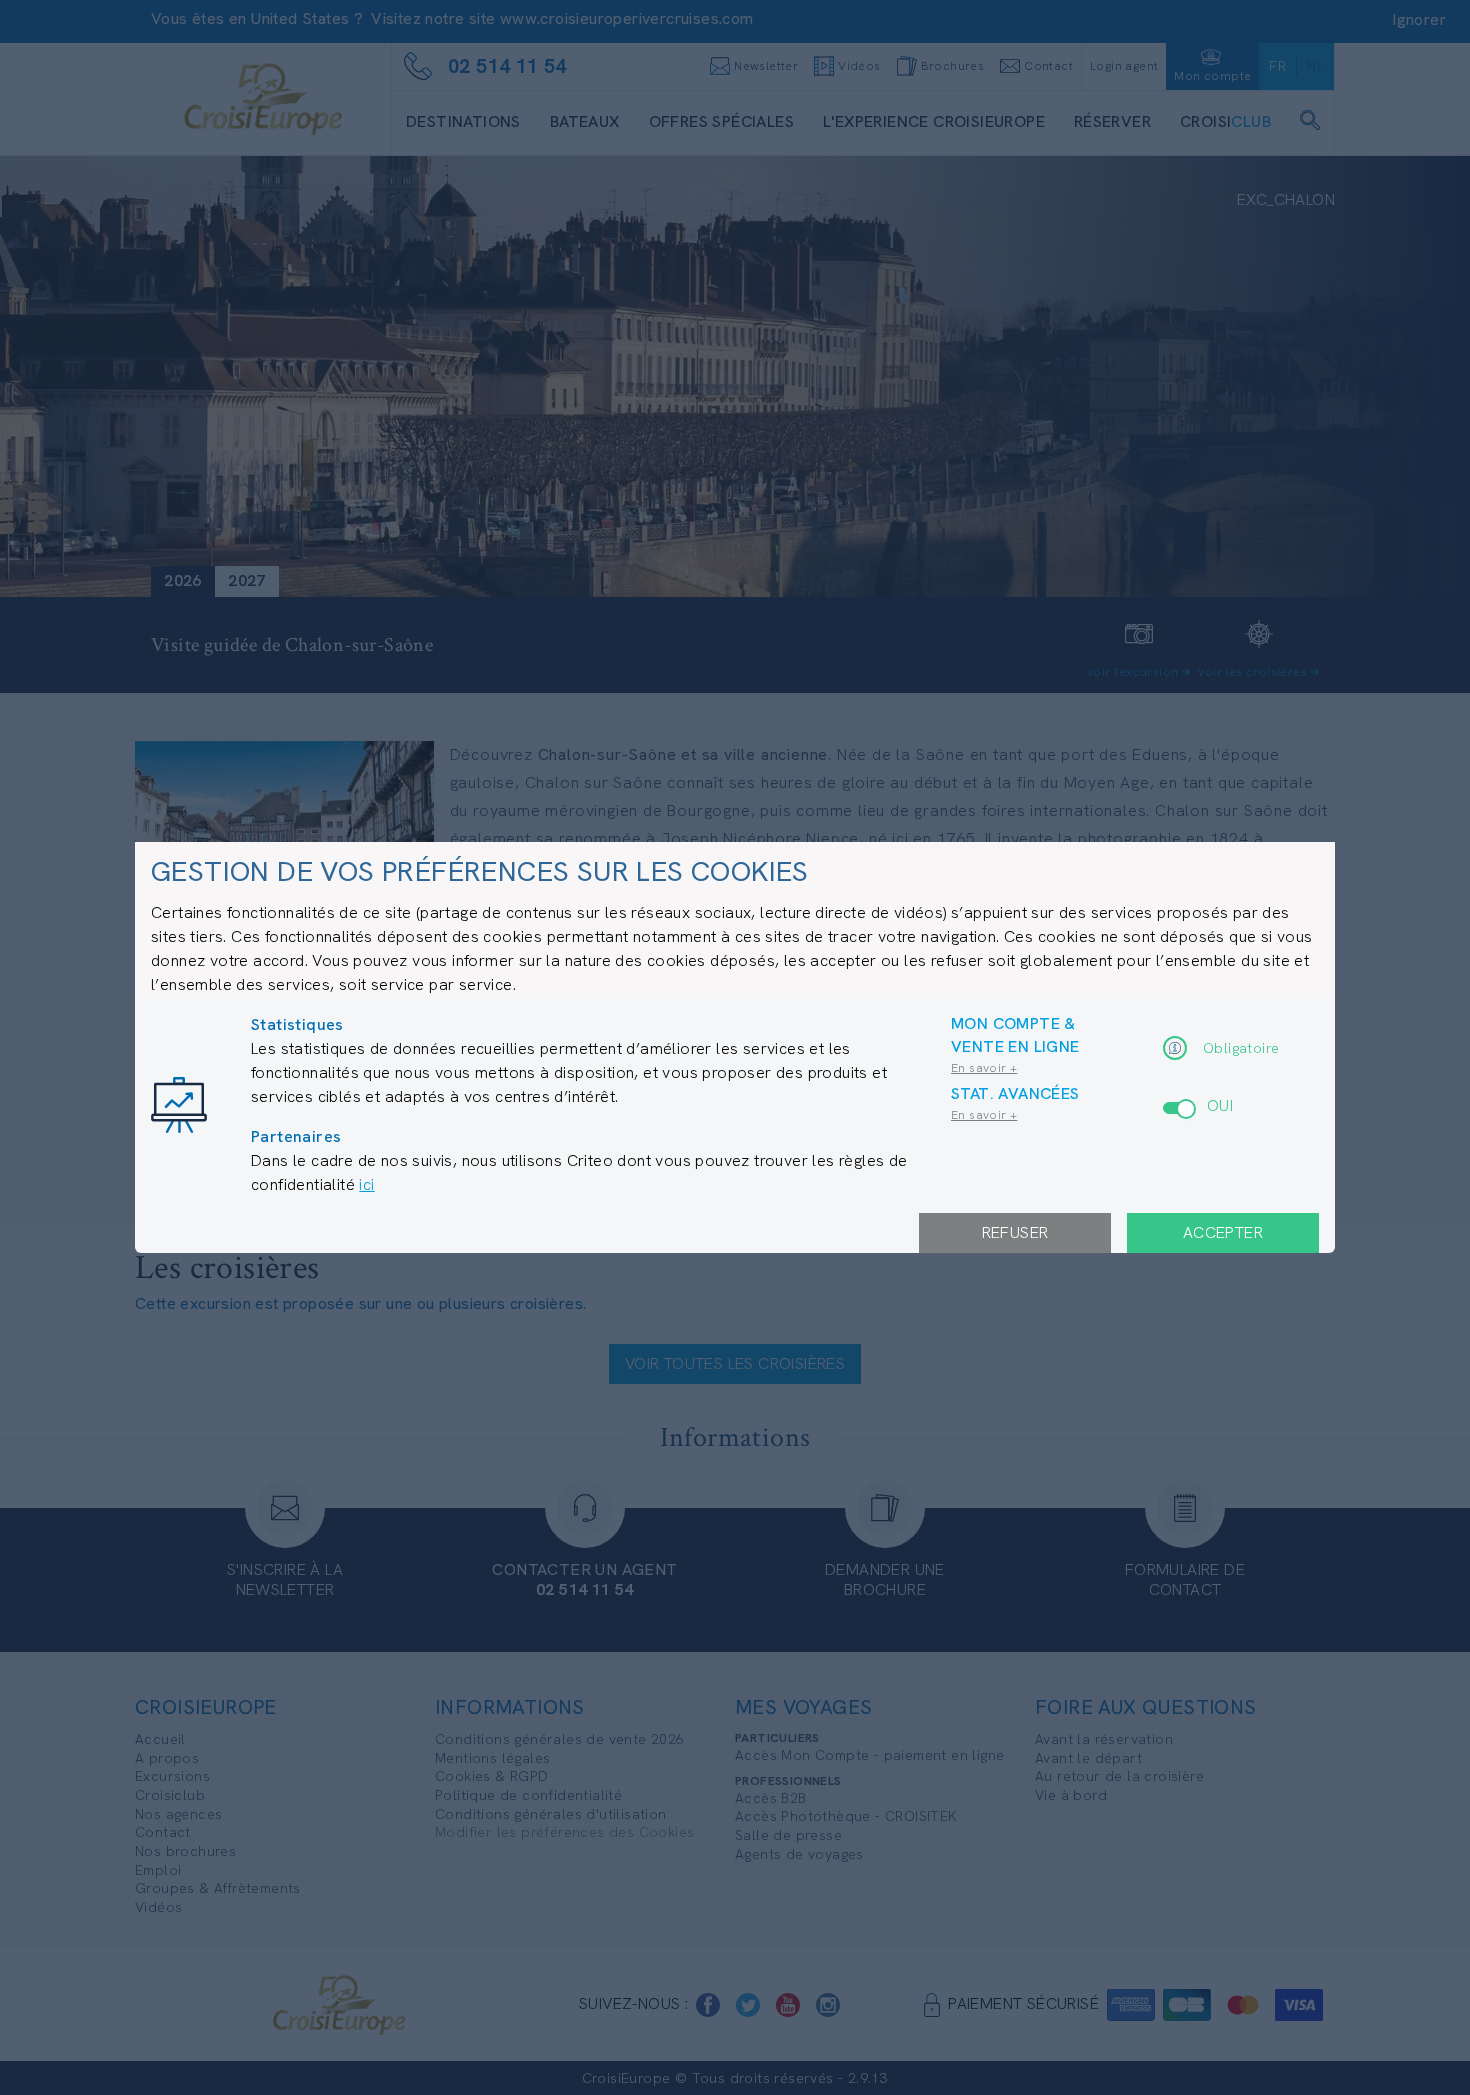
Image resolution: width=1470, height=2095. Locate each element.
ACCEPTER (1223, 1232)
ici (366, 1184)
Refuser (1015, 1232)
